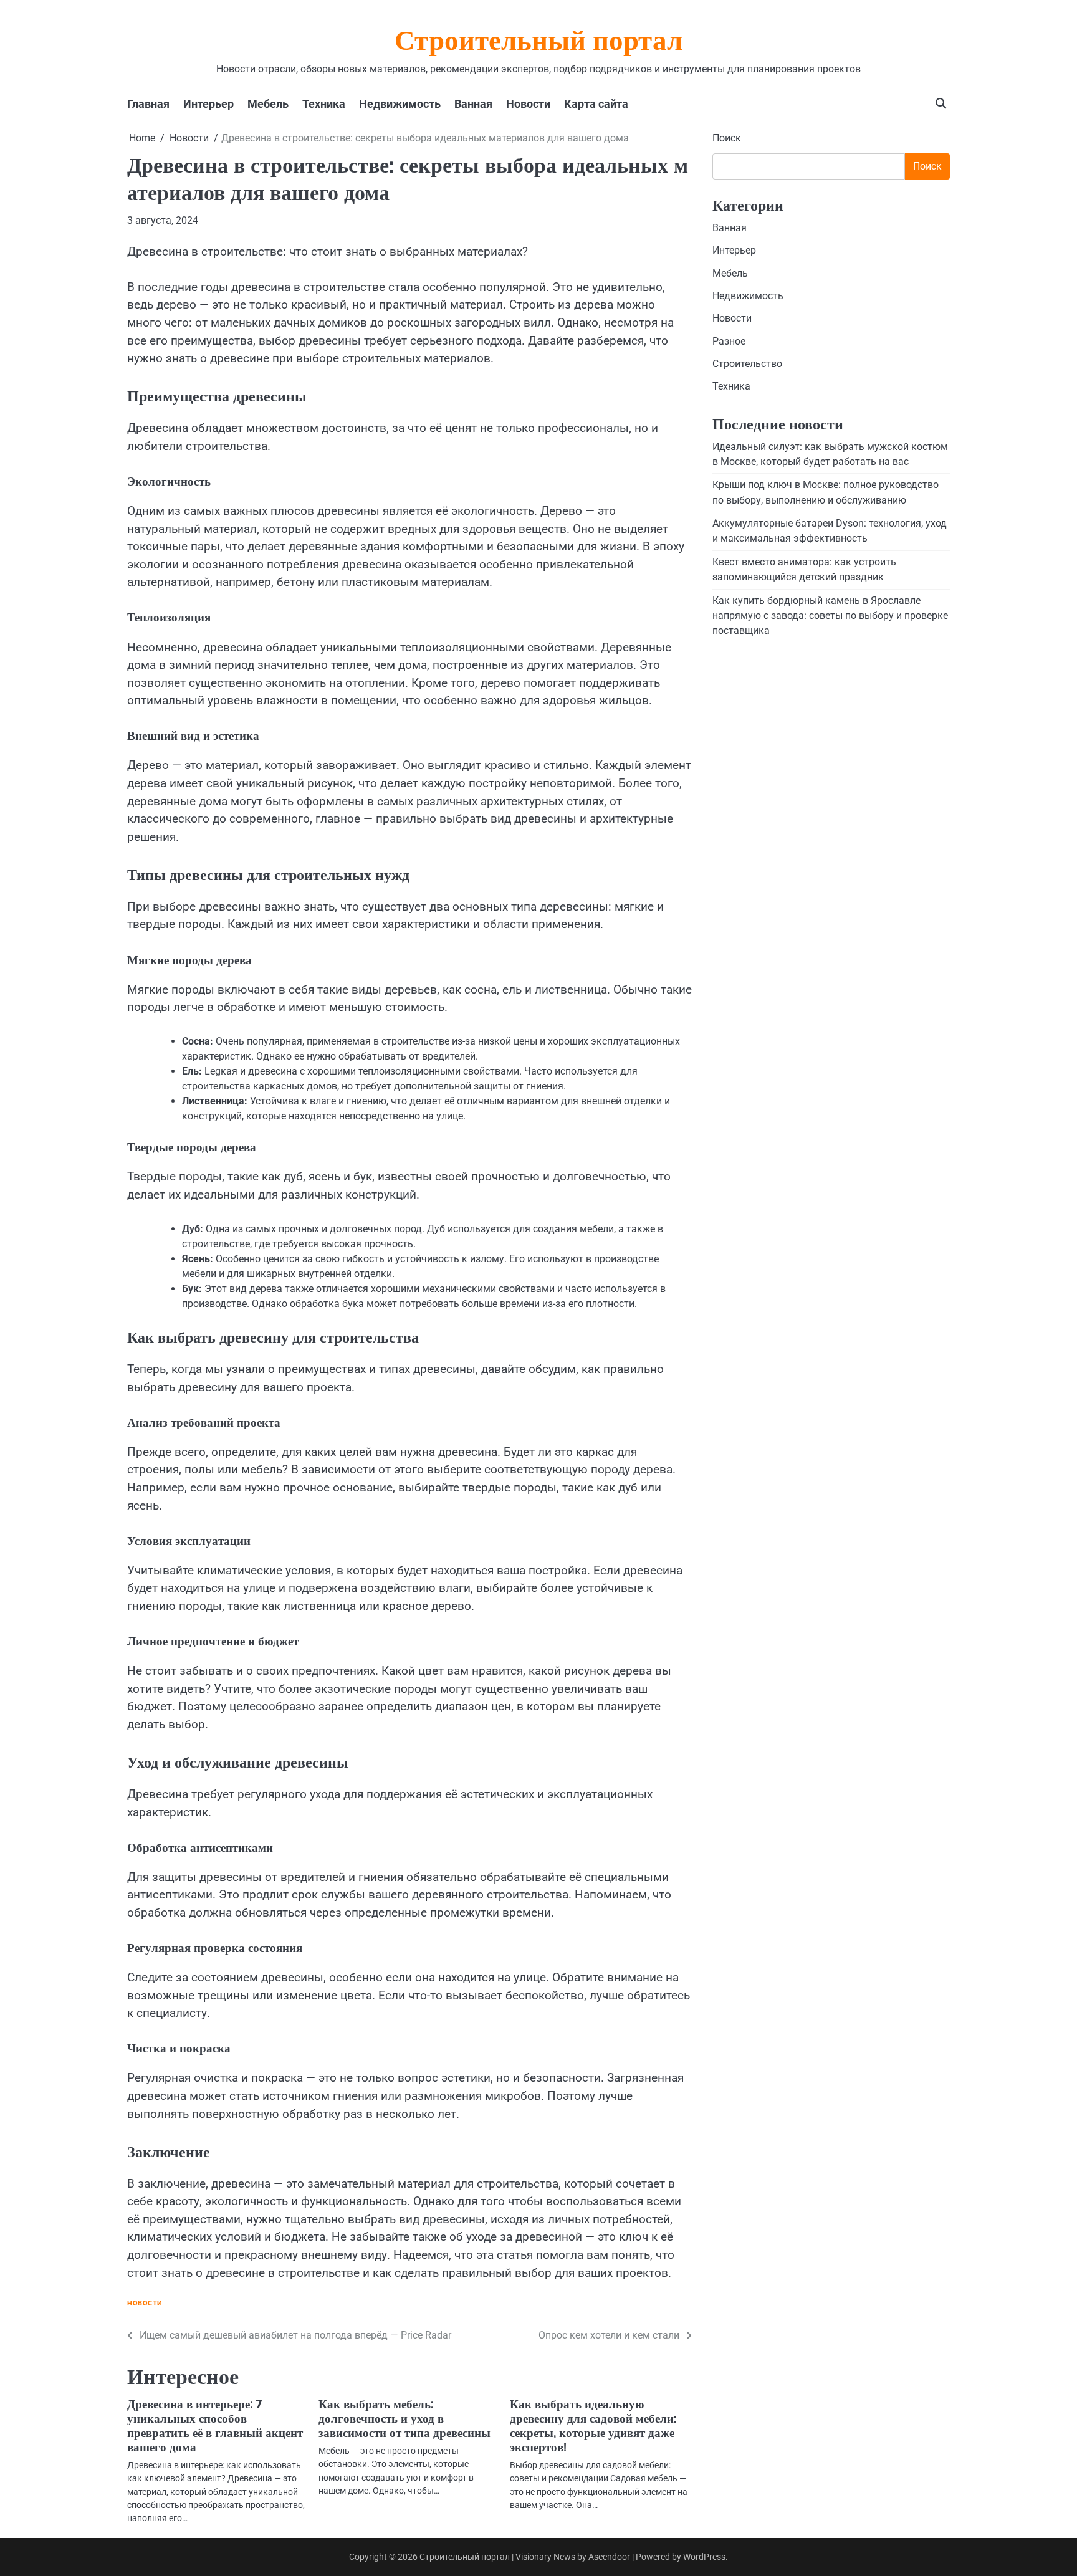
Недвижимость (400, 104)
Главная (148, 104)
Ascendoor (609, 2557)
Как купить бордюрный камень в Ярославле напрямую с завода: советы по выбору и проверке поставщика (830, 616)
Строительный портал (538, 43)
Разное (729, 341)
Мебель (268, 104)
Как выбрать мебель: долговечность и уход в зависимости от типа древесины (404, 2419)
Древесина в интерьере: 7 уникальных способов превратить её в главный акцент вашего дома (215, 2426)
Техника (324, 104)
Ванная (473, 104)
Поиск (727, 138)
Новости (528, 104)
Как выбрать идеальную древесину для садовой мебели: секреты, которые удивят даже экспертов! (593, 2426)
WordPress (704, 2557)
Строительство (747, 364)
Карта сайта (596, 104)
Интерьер (208, 104)
